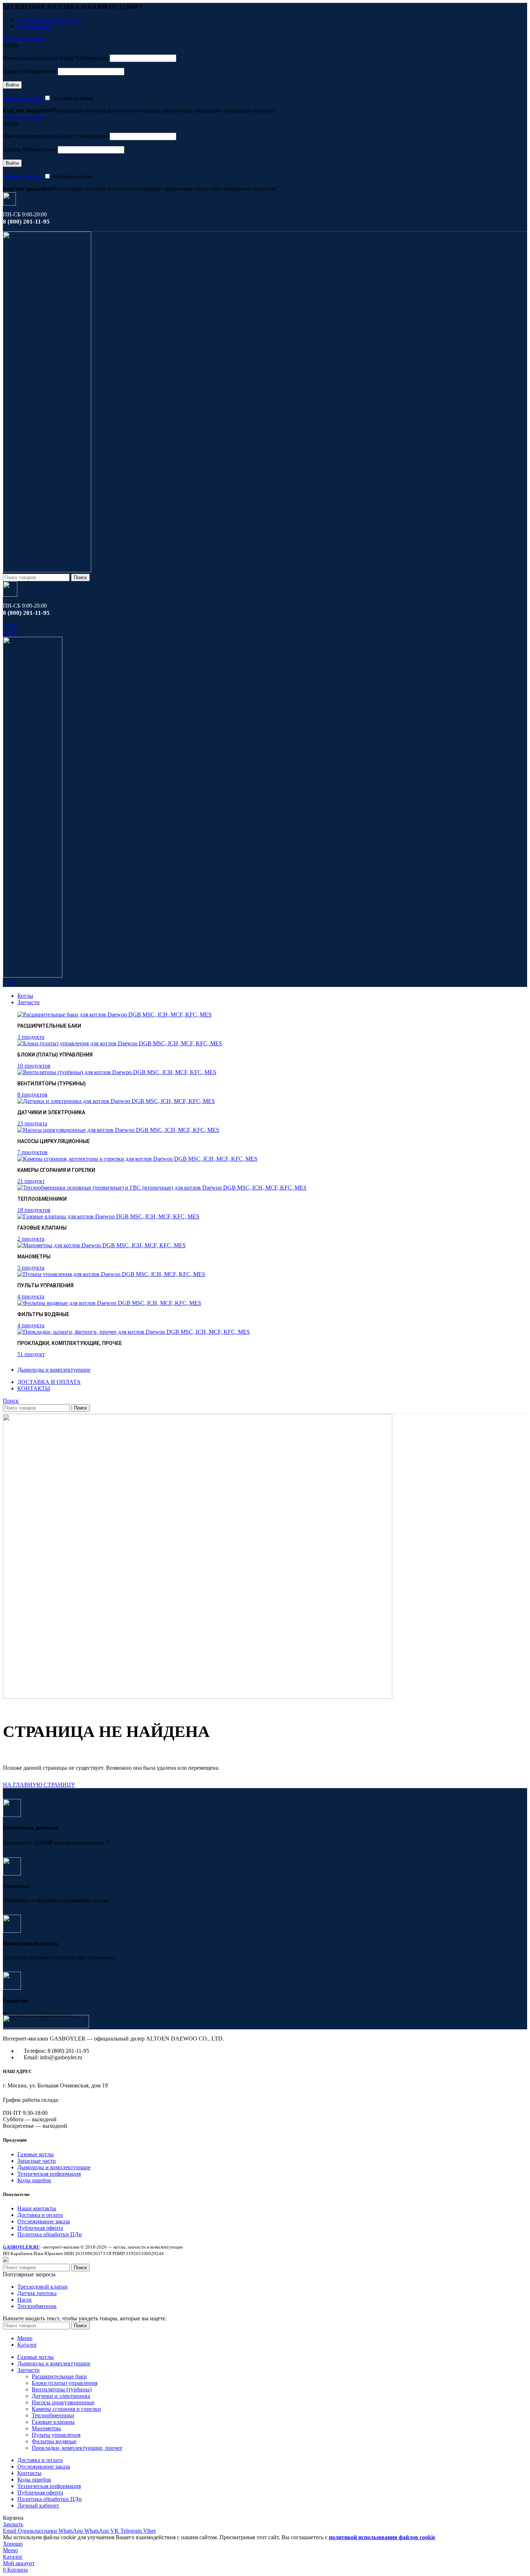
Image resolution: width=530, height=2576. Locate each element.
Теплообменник (37, 2306)
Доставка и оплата (40, 2215)
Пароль (30, 71)
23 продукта (32, 1123)
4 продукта (31, 1296)
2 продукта (31, 1239)
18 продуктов (34, 1210)
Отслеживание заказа (44, 2221)
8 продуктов (32, 1095)
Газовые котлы (36, 2154)
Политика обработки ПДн (50, 2234)
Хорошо (13, 2544)
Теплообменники (53, 2415)
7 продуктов (32, 1152)
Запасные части (37, 2161)
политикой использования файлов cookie (382, 2537)
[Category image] (114, 1014)
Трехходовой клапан (43, 2287)
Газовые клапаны (53, 2422)
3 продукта (31, 1037)
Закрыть (13, 2524)
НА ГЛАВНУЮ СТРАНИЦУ (39, 1785)
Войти (12, 85)
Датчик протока (37, 2293)
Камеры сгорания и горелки (66, 2409)
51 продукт (31, 1354)
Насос (25, 2300)
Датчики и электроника (61, 2396)
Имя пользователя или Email (56, 58)
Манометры (46, 2428)
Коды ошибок (34, 2180)
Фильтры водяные (54, 2441)
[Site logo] (47, 570)
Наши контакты (37, 2208)
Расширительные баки (59, 2376)
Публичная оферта (40, 2228)
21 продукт (31, 1181)
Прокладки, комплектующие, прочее (77, 2448)
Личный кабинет (38, 2506)
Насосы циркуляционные (63, 2402)
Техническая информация (49, 2174)
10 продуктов (34, 1066)
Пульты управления (56, 2435)
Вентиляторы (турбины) (62, 2389)
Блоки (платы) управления (65, 2383)
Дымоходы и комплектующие (54, 2167)
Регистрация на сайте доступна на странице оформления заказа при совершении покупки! (164, 111)
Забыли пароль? (23, 98)
